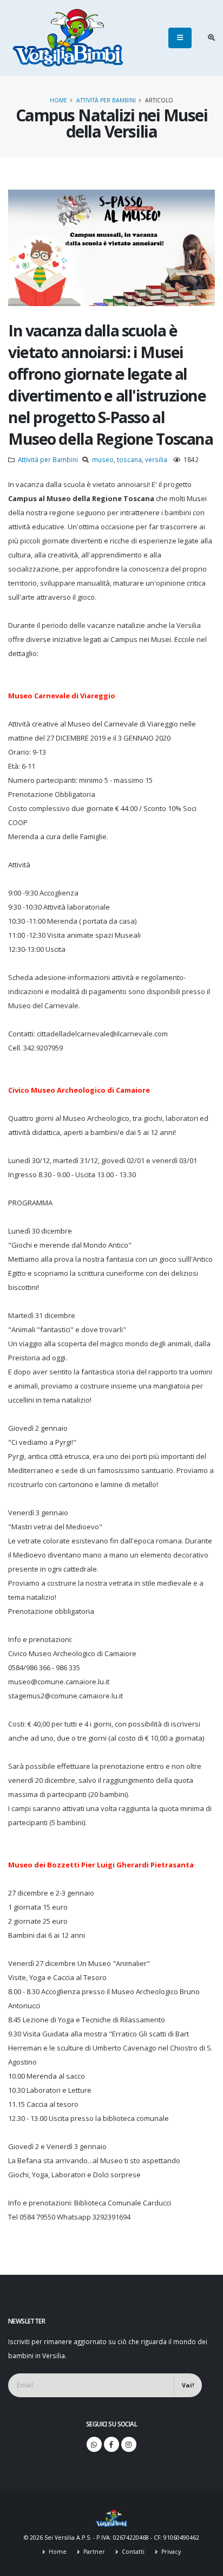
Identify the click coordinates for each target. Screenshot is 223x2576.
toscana (129, 459)
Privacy (170, 2552)
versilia (156, 459)
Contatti (132, 2552)
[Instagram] (129, 2444)
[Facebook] (111, 2444)
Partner (93, 2552)
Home (58, 100)
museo (103, 459)
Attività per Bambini (106, 100)
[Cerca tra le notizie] (211, 38)
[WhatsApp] (94, 2444)
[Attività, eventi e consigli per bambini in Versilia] (68, 38)
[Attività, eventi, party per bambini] (111, 2517)
